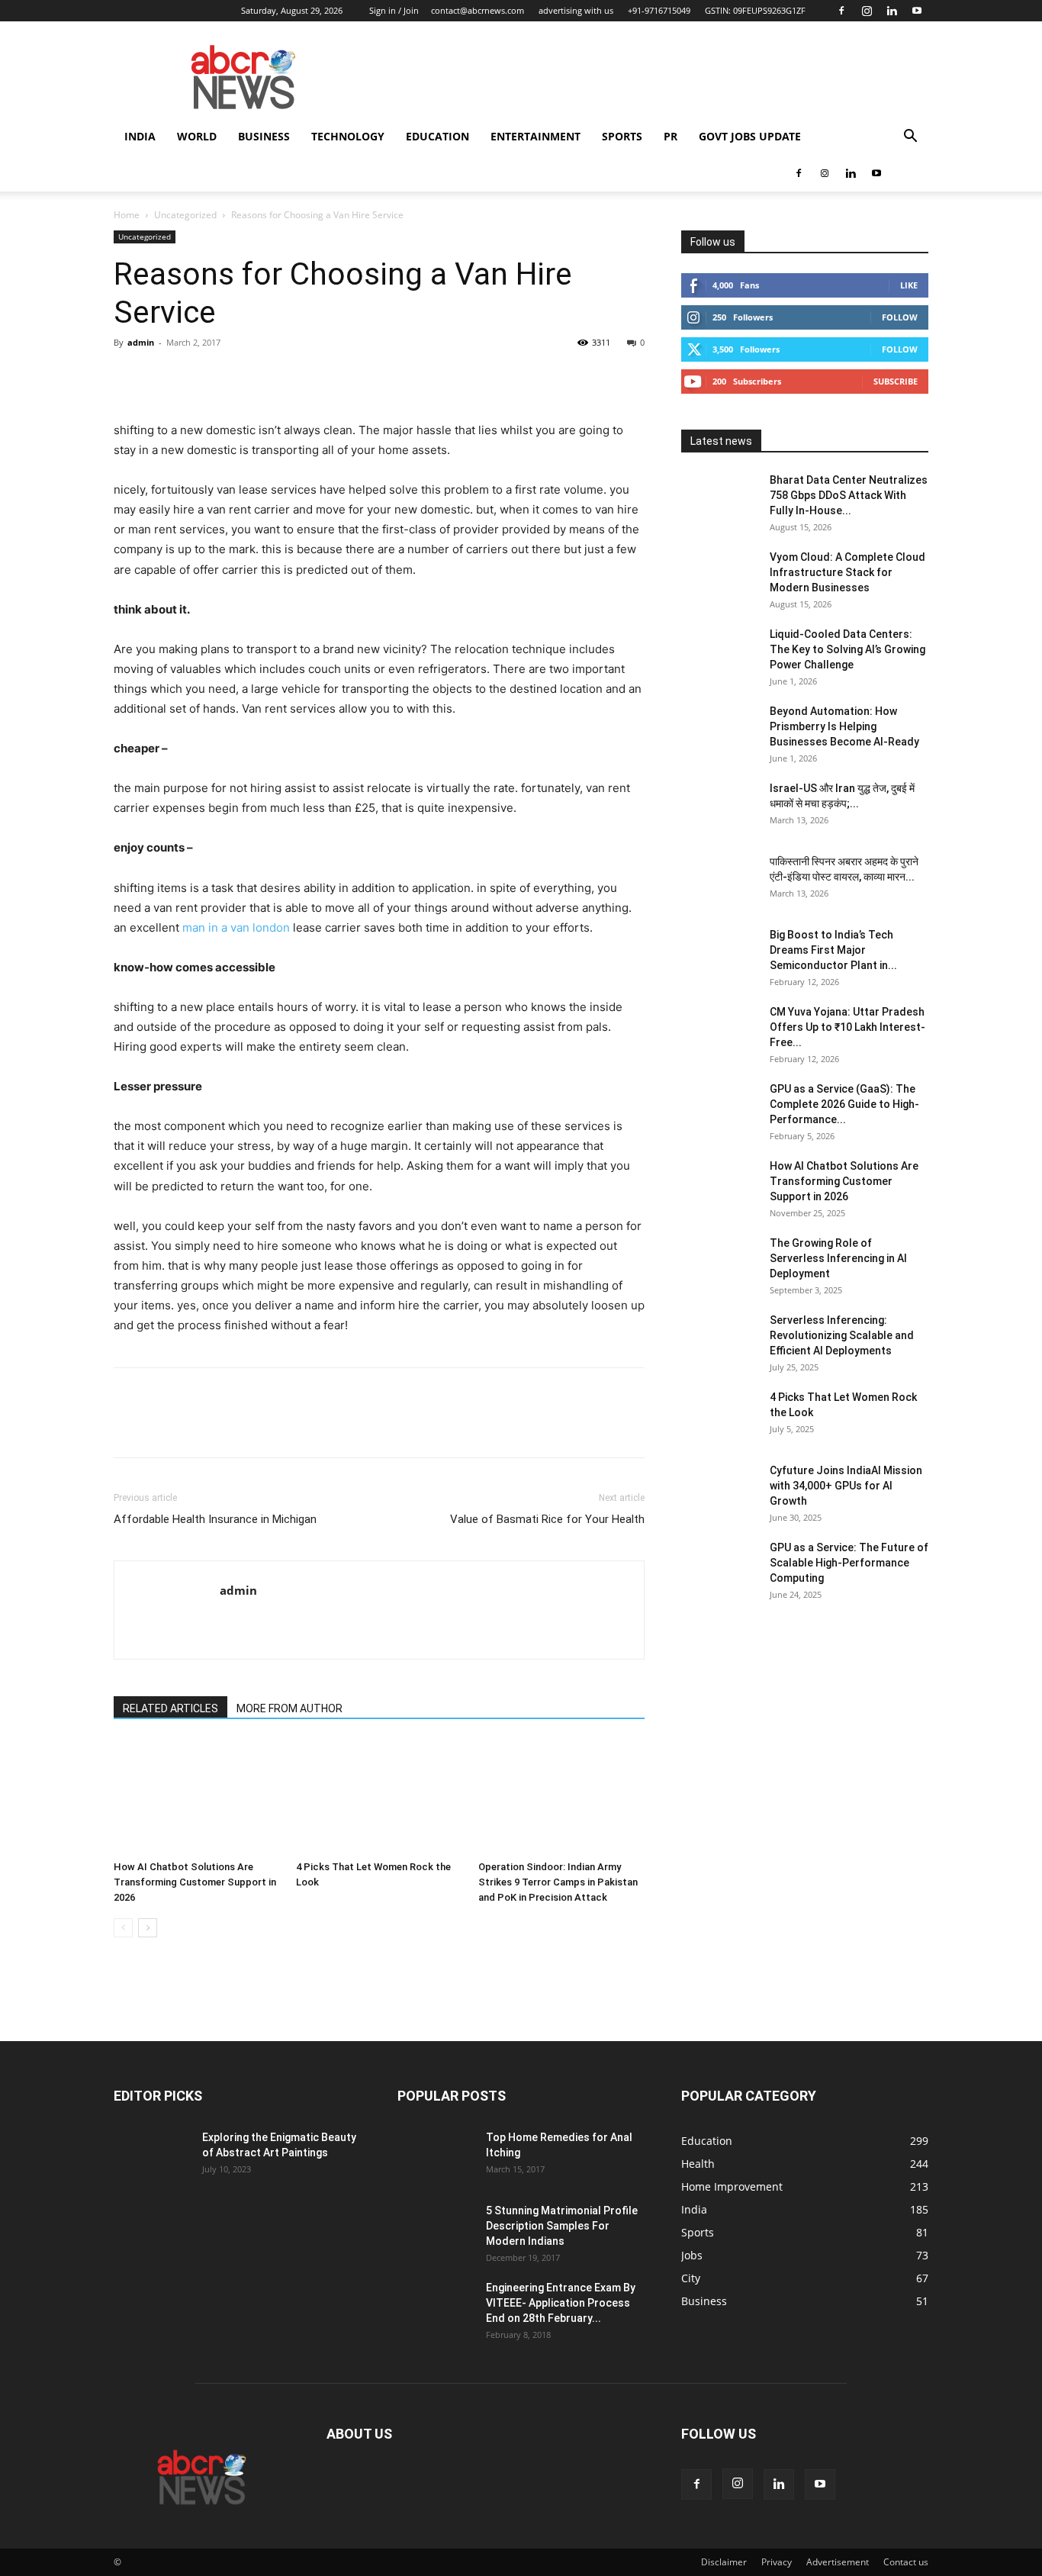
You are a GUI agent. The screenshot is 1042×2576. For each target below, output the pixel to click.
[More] (270, 377)
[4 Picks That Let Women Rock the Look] (379, 1797)
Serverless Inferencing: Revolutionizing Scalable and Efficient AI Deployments (842, 1335)
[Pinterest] (199, 377)
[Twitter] (164, 377)
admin (141, 342)
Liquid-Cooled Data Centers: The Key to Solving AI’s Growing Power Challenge (847, 649)
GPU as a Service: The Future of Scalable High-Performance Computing (849, 1563)
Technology (348, 136)
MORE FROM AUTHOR (289, 1708)
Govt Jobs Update (750, 136)
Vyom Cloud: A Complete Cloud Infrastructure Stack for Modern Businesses (847, 572)
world (197, 136)
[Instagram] (867, 11)
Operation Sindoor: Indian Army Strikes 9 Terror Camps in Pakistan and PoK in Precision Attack (558, 1882)
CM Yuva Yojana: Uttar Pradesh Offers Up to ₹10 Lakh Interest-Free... (847, 1027)
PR (671, 136)
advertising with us (576, 10)
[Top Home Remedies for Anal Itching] (436, 2156)
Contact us (906, 2562)
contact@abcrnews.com (478, 10)
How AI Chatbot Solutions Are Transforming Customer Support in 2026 (195, 1882)
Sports (622, 136)
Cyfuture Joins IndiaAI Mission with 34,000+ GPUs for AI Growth (846, 1486)
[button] (910, 138)
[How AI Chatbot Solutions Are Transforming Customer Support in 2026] (197, 1797)
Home (127, 215)
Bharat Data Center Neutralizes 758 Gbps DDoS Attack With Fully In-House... (849, 495)
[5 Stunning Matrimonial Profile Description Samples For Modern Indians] (436, 2230)
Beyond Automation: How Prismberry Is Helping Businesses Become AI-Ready (844, 726)
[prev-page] (123, 1928)
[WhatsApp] (234, 377)
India (140, 136)
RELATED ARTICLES (170, 1708)
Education (437, 136)
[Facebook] (841, 11)
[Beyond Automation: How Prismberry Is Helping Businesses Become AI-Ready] (719, 730)
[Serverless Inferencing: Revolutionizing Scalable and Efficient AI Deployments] (719, 1339)
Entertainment (535, 136)
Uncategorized (185, 215)
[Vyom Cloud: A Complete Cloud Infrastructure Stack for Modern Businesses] (719, 576)
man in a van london (236, 927)
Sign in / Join (394, 10)
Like (909, 285)
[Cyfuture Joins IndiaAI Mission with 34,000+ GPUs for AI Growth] (719, 1489)
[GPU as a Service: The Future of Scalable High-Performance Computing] (719, 1567)
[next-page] (148, 1928)
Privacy (777, 2562)
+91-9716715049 (659, 10)
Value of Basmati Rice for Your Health (547, 1519)
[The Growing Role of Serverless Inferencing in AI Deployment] (719, 1262)
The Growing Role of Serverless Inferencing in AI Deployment (838, 1258)
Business (264, 136)
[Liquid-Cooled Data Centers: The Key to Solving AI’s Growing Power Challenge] (719, 653)
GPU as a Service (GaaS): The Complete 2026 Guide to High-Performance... (844, 1104)
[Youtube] (917, 11)
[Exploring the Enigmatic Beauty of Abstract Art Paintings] (152, 2156)
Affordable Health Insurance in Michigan (215, 1519)
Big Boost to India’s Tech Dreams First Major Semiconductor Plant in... (833, 950)
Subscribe (896, 381)
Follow (900, 317)
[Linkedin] (892, 11)
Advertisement (838, 2562)
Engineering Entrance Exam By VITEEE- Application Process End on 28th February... (561, 2303)
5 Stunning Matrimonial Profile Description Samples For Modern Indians (562, 2226)
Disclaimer (724, 2562)
